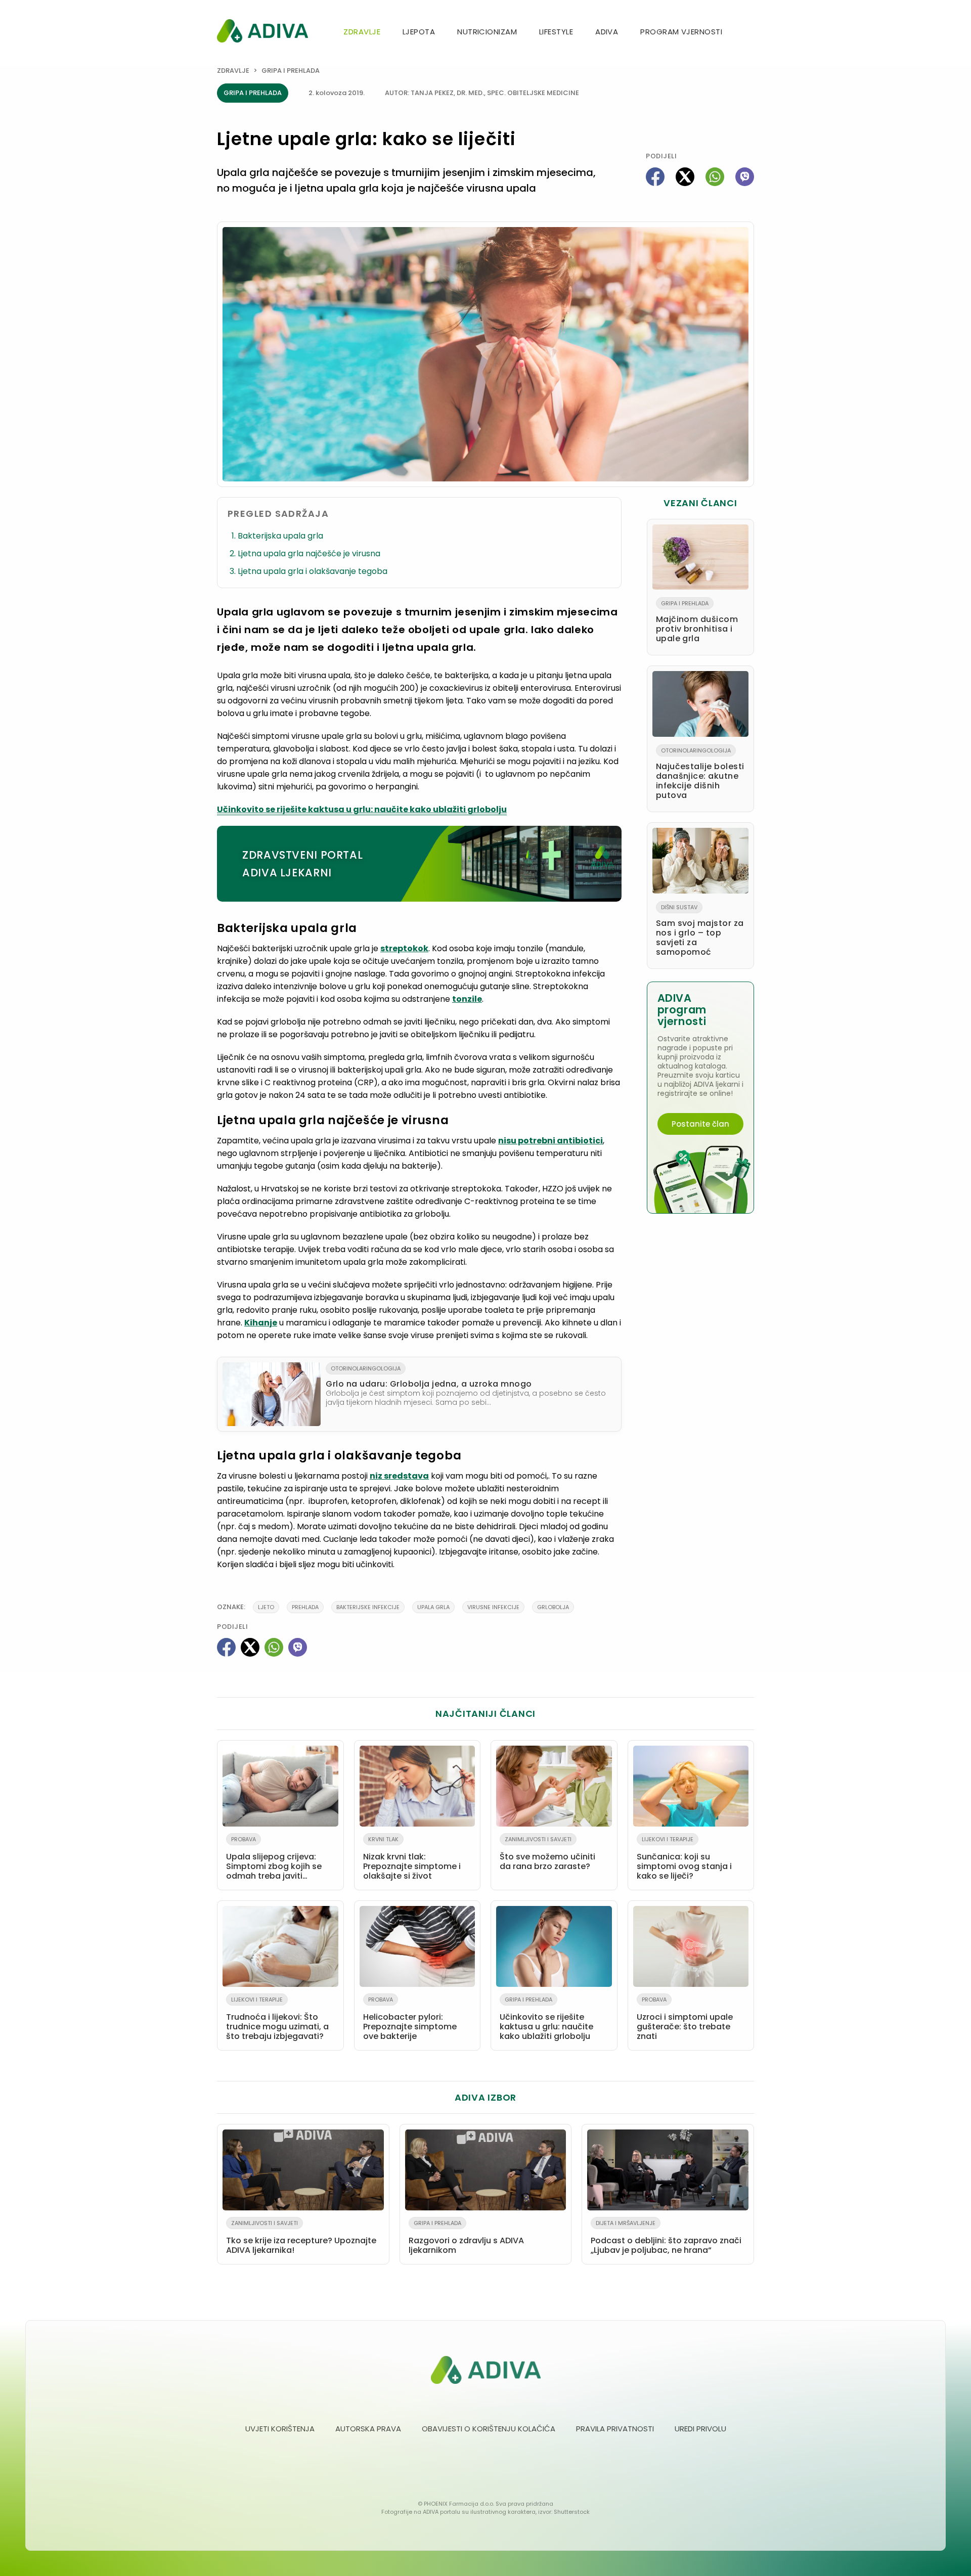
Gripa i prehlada (291, 71)
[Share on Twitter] (685, 177)
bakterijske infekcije (368, 1607)
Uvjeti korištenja (280, 2429)
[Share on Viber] (745, 177)
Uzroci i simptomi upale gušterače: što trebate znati (685, 2019)
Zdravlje (362, 32)
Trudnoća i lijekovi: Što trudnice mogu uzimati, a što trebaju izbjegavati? (277, 2019)
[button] (750, 33)
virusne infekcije (493, 1607)
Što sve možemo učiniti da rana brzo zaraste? (547, 1854)
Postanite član (700, 1124)
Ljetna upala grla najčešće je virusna (309, 553)
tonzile (467, 999)
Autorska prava (368, 2429)
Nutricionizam (487, 32)
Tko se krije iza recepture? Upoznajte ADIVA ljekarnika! (301, 2237)
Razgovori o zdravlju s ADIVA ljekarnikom (466, 2237)
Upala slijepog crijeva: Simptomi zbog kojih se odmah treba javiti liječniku (274, 1860)
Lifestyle (556, 32)
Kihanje (261, 1323)
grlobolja (553, 1607)
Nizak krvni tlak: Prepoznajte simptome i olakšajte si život (412, 1858)
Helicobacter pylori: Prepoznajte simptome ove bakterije (410, 2019)
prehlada (305, 1607)
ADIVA (607, 32)
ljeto (266, 1607)
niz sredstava (399, 1476)
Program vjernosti (681, 32)
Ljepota (419, 32)
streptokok (404, 948)
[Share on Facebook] (655, 177)
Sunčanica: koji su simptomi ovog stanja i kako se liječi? (684, 1858)
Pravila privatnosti (615, 2429)
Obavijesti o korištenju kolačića (489, 2429)
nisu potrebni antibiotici (550, 1141)
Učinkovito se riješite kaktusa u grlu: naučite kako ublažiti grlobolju (362, 809)
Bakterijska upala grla (280, 536)
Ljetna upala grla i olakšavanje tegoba (313, 571)
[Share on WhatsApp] (715, 177)
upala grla (433, 1607)
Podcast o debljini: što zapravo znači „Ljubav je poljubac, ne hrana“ (666, 2237)
